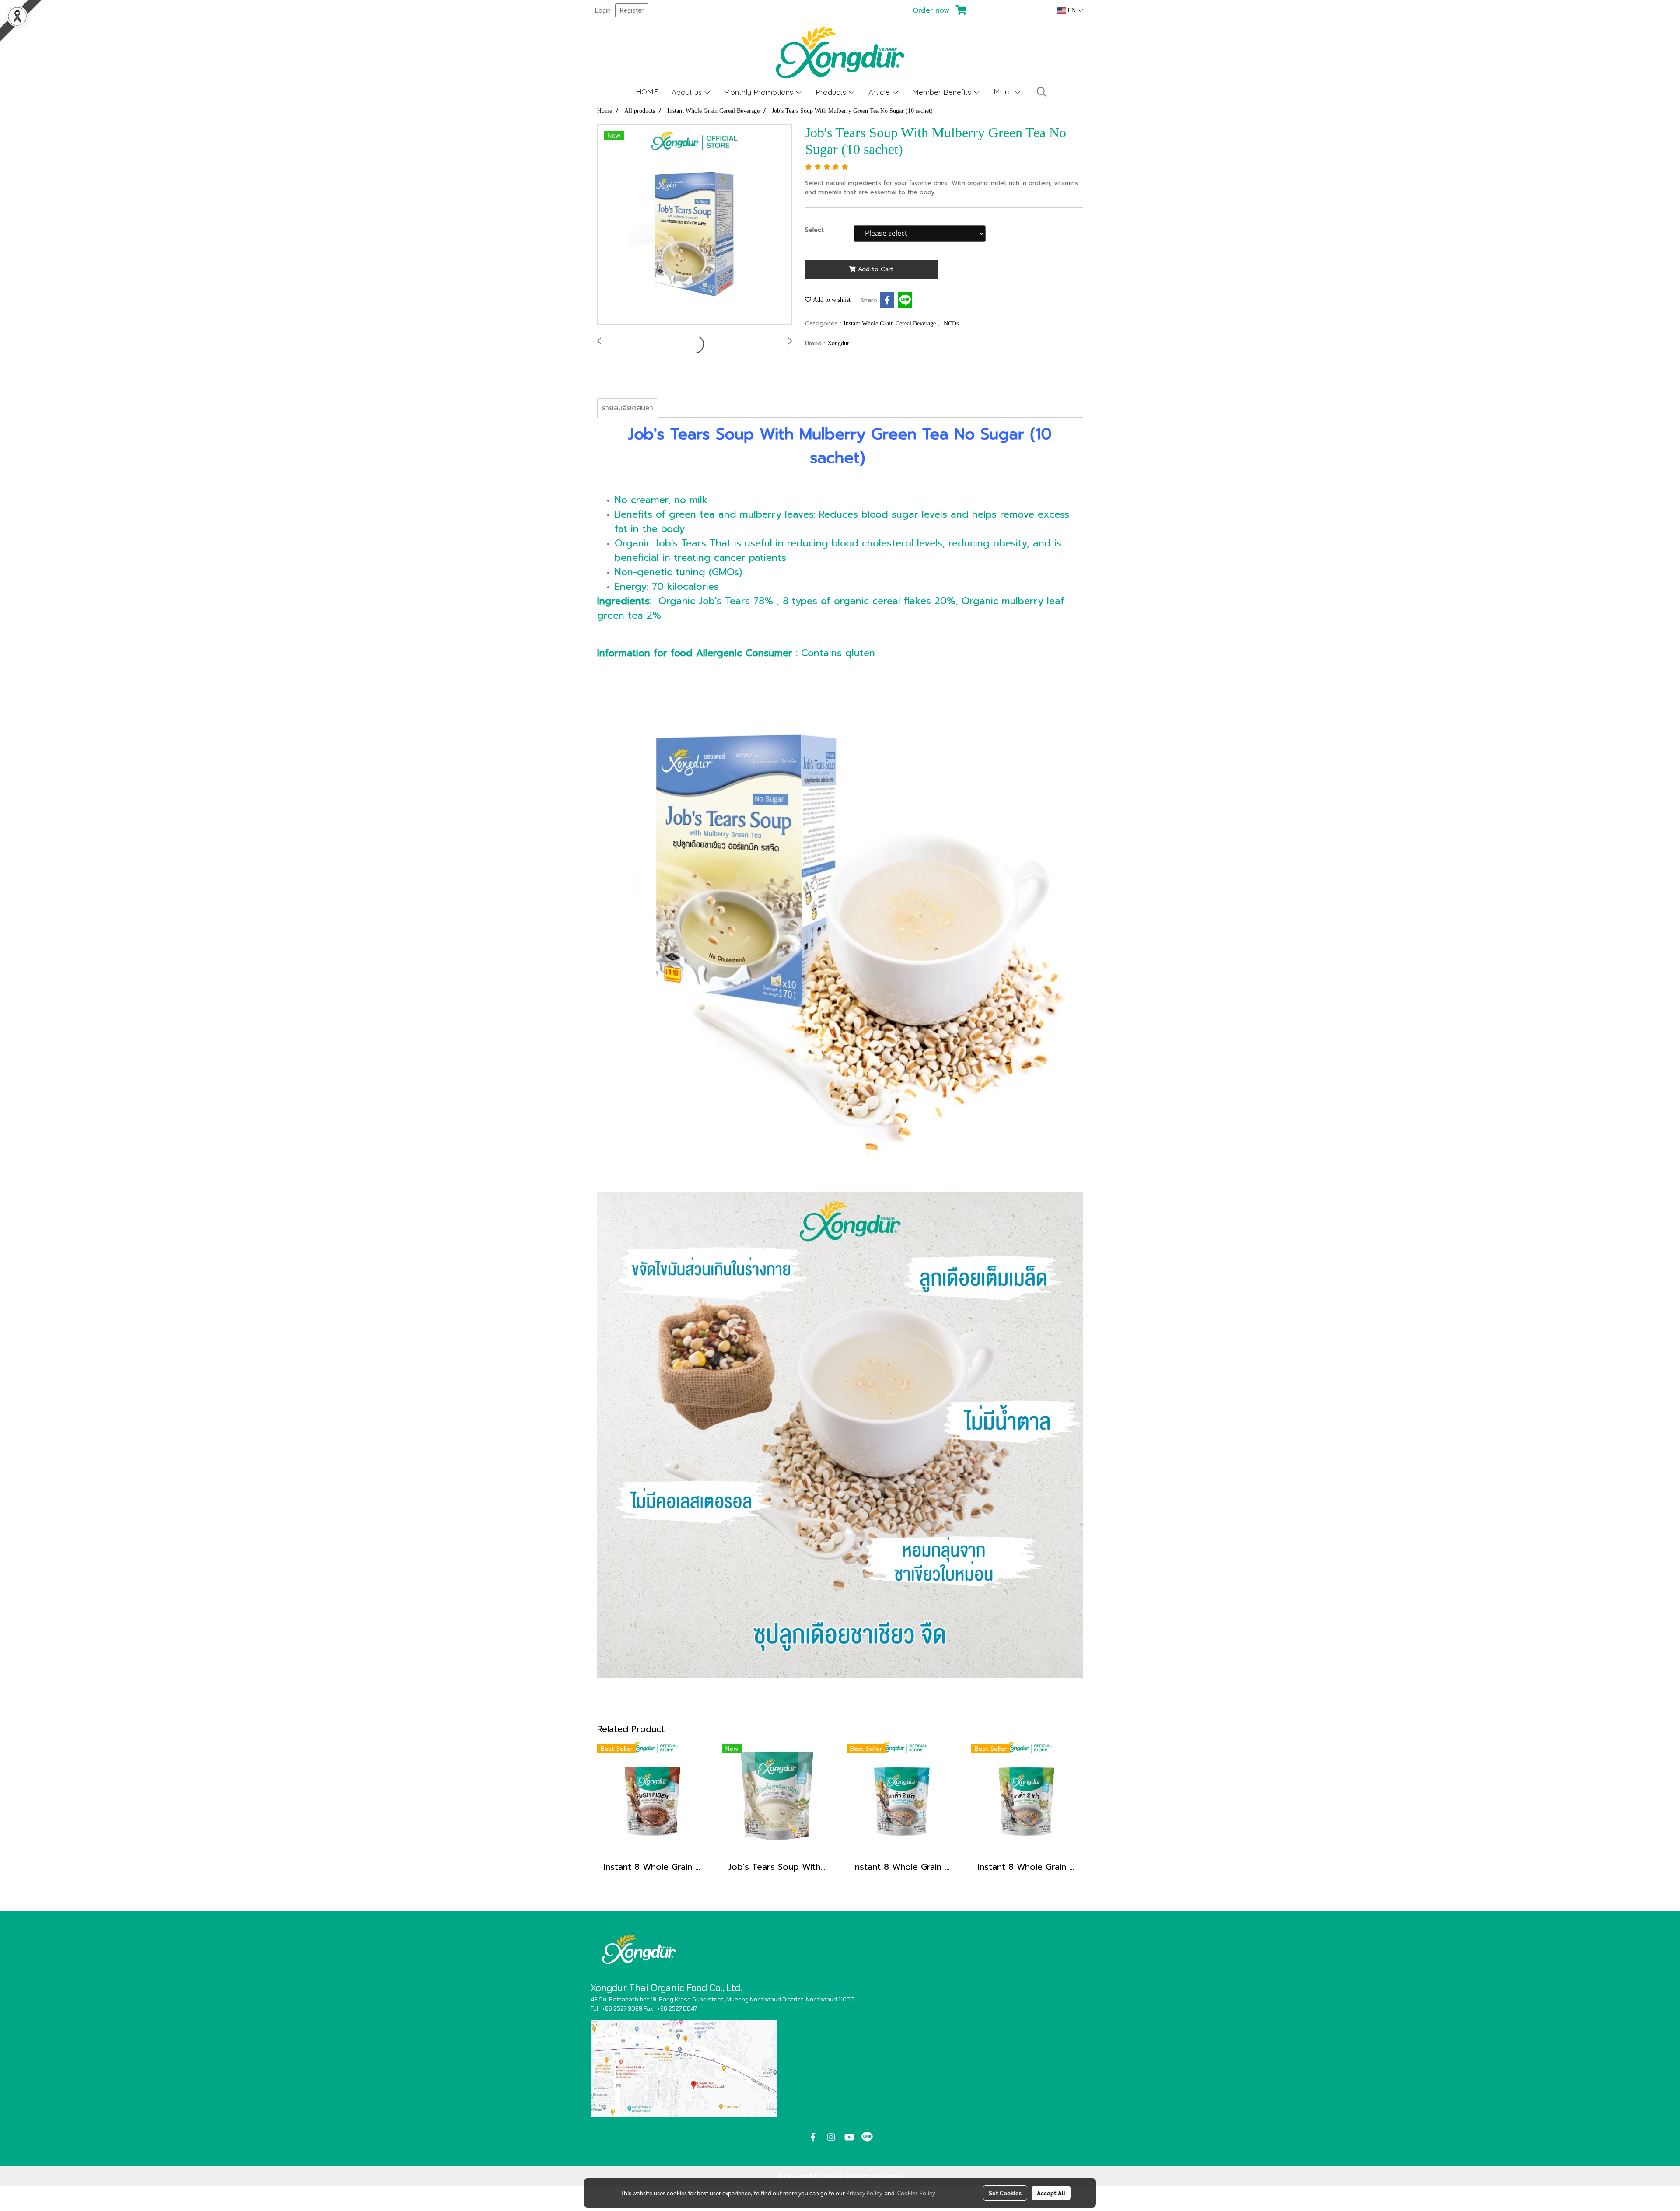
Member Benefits (943, 92)
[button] (1042, 92)
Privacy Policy (864, 2193)
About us (688, 92)
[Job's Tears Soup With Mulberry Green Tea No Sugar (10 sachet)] (695, 225)
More (1004, 92)
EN (1072, 10)
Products (832, 92)
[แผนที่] (684, 2069)
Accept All (1051, 2193)
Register (632, 10)
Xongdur (838, 343)
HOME (647, 92)
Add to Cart (875, 269)
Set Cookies (1005, 2193)
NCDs (951, 324)
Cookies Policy (916, 2193)
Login (603, 10)
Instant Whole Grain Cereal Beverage (891, 324)
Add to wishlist (831, 300)
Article (880, 92)
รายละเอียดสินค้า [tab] (628, 408)
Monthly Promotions (759, 92)
